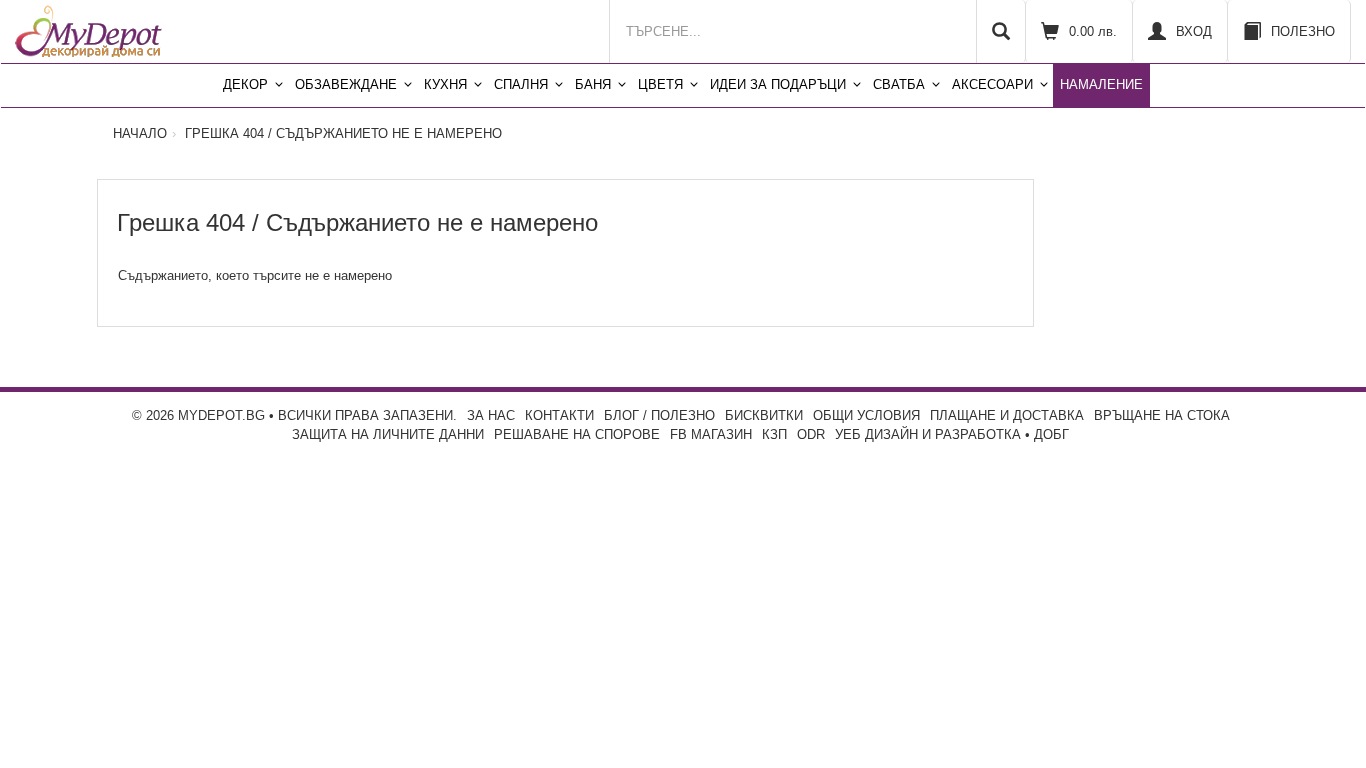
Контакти (559, 415)
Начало (140, 133)
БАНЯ (593, 84)
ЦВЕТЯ (660, 84)
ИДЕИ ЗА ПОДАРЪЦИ (778, 84)
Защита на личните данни (388, 434)
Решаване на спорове (577, 434)
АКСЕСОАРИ (992, 84)
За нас (491, 415)
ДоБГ (1051, 434)
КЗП (774, 434)
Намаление (1101, 84)
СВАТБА (899, 84)
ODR (811, 434)
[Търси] (1001, 31)
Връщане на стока (1162, 415)
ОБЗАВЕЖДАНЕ (346, 84)
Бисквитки (764, 415)
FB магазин (711, 434)
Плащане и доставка (1007, 415)
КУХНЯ (445, 84)
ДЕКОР (245, 84)
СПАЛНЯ (521, 84)
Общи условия (866, 415)
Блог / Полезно (659, 415)
